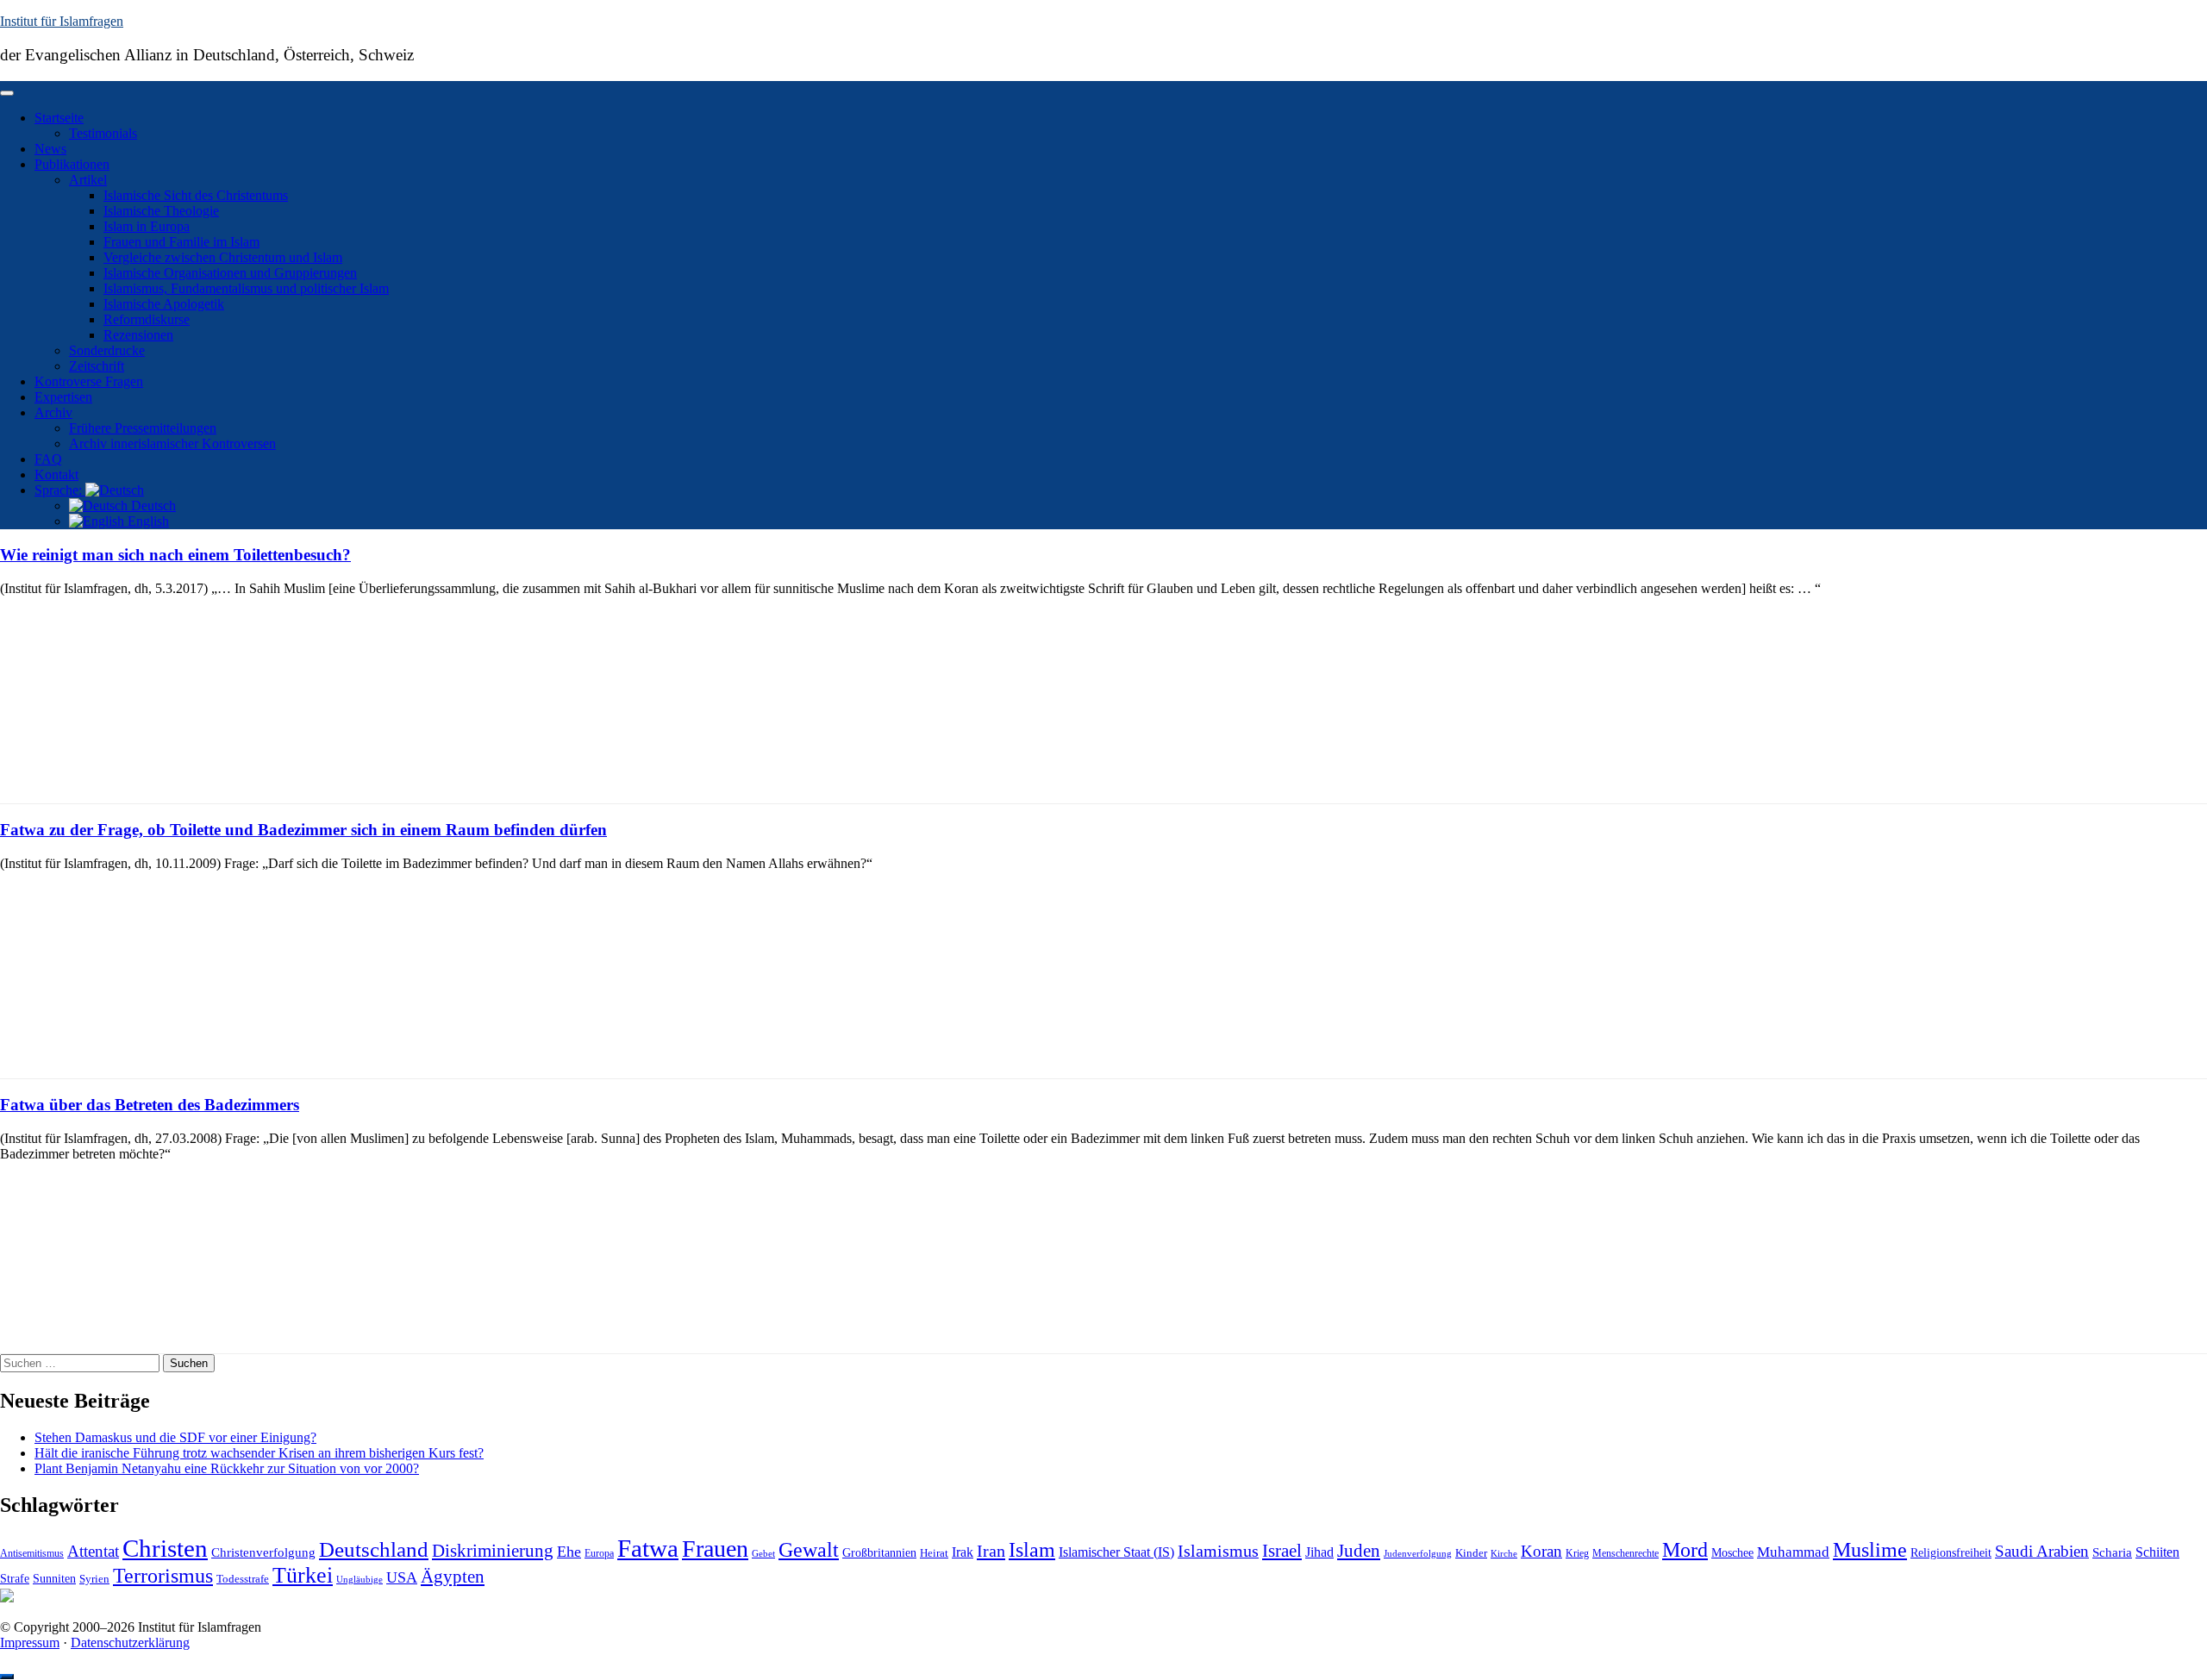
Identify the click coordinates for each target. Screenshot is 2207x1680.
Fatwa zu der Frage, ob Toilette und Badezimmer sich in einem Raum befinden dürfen (303, 830)
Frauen (715, 1549)
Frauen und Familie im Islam (181, 242)
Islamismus (1218, 1551)
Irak (963, 1552)
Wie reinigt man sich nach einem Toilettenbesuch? (175, 555)
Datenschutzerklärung (130, 1643)
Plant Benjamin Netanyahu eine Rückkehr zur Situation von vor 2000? (227, 1468)
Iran (991, 1551)
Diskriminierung (493, 1551)
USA (402, 1577)
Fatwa (648, 1548)
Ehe (569, 1552)
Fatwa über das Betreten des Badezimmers (150, 1105)
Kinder (1471, 1553)
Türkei (303, 1575)
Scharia (2112, 1552)
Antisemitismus (32, 1553)
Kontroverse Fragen (89, 381)
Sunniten (54, 1578)
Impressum (30, 1643)
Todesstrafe (243, 1579)
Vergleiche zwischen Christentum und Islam (223, 257)
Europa (599, 1553)
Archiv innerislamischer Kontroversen (172, 443)
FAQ (48, 459)
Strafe (15, 1579)
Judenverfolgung (1418, 1553)
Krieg (1577, 1553)
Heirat (934, 1553)
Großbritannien (879, 1553)
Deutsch (152, 506)
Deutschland (374, 1549)
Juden (1359, 1551)
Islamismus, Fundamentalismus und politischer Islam (246, 288)
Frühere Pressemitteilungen (143, 428)
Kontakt (56, 475)
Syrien (94, 1579)
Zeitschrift (97, 366)
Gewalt (809, 1550)
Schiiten (2157, 1552)
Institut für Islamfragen (62, 21)
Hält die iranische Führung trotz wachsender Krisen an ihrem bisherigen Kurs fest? (259, 1453)
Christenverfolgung (263, 1552)
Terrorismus (163, 1575)
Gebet (763, 1553)
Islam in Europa (147, 226)
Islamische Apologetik (164, 304)
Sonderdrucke (107, 350)
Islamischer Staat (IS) (1116, 1552)
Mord (1685, 1550)
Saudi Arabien (2042, 1551)
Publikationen (72, 164)
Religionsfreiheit (1951, 1553)
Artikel (88, 180)
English (147, 521)
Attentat (93, 1551)
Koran (1541, 1551)
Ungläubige (359, 1579)
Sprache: (60, 490)
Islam (1032, 1550)
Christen (165, 1548)
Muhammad (1793, 1552)
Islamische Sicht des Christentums (196, 195)
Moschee (1732, 1553)
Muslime (1870, 1549)
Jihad (1319, 1552)
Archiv (53, 412)
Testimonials (103, 133)
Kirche (1504, 1554)
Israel (1282, 1551)
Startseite (59, 118)
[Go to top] (7, 1677)
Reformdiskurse (147, 319)
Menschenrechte (1626, 1553)
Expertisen (63, 397)
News (50, 149)
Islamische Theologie (161, 211)
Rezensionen (138, 335)
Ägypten (453, 1576)
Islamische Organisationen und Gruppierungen (230, 273)
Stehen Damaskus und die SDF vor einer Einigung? (175, 1437)
